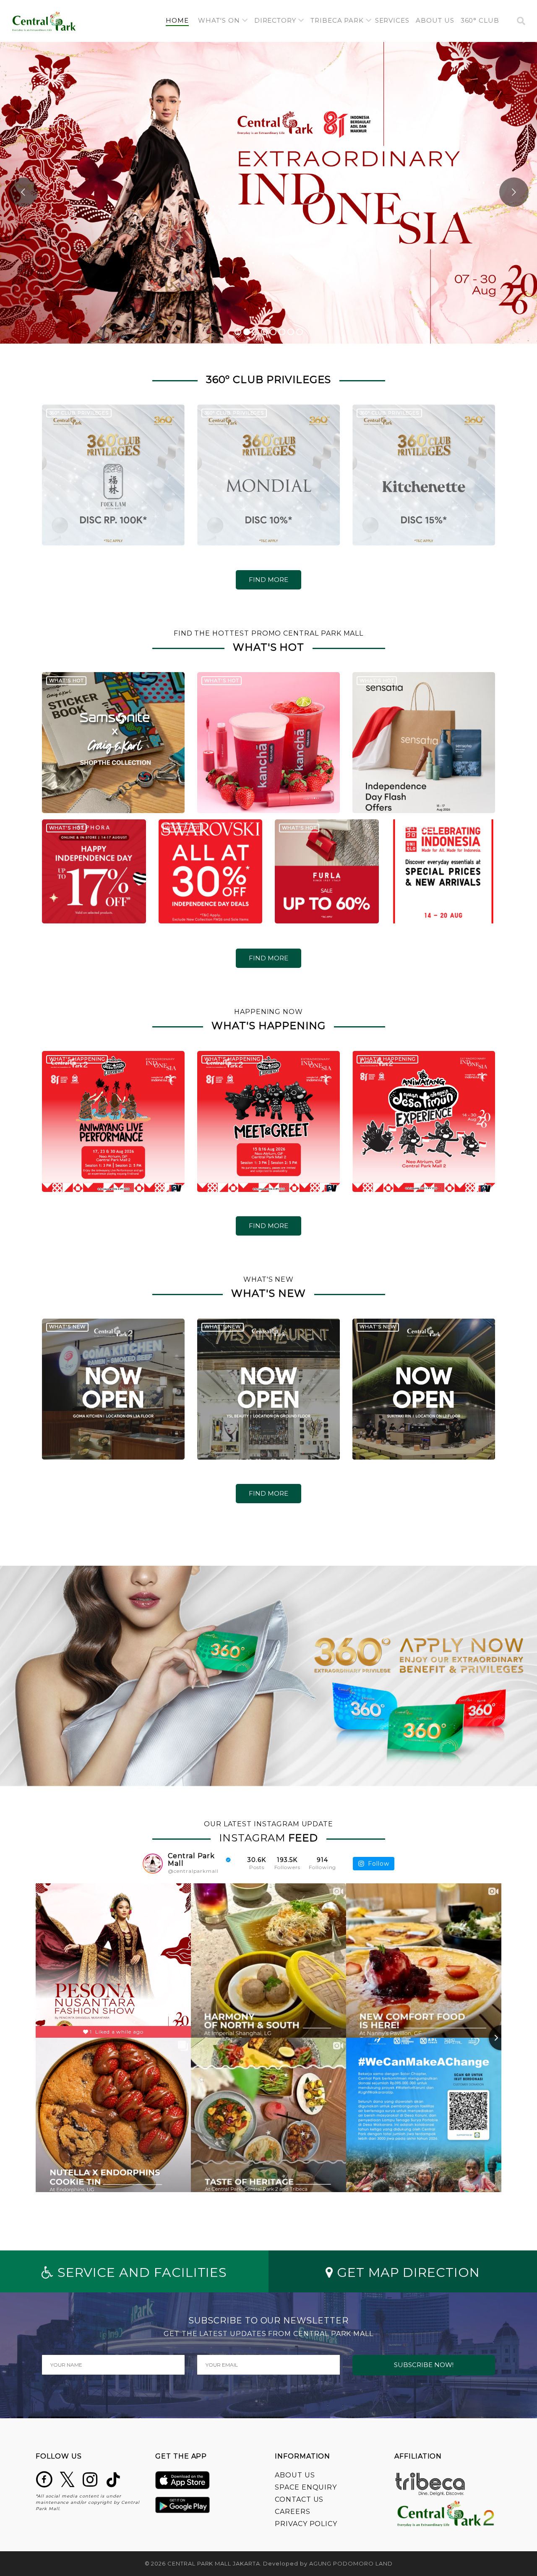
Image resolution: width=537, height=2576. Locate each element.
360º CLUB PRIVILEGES (79, 413)
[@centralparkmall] (153, 1864)
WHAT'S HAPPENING (77, 1059)
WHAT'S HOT (66, 681)
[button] (223, 21)
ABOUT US (295, 2475)
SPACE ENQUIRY (306, 2487)
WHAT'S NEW (68, 1327)
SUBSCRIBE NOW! (424, 2365)
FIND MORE (268, 580)
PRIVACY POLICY (306, 2524)
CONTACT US (299, 2499)
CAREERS (293, 2512)
